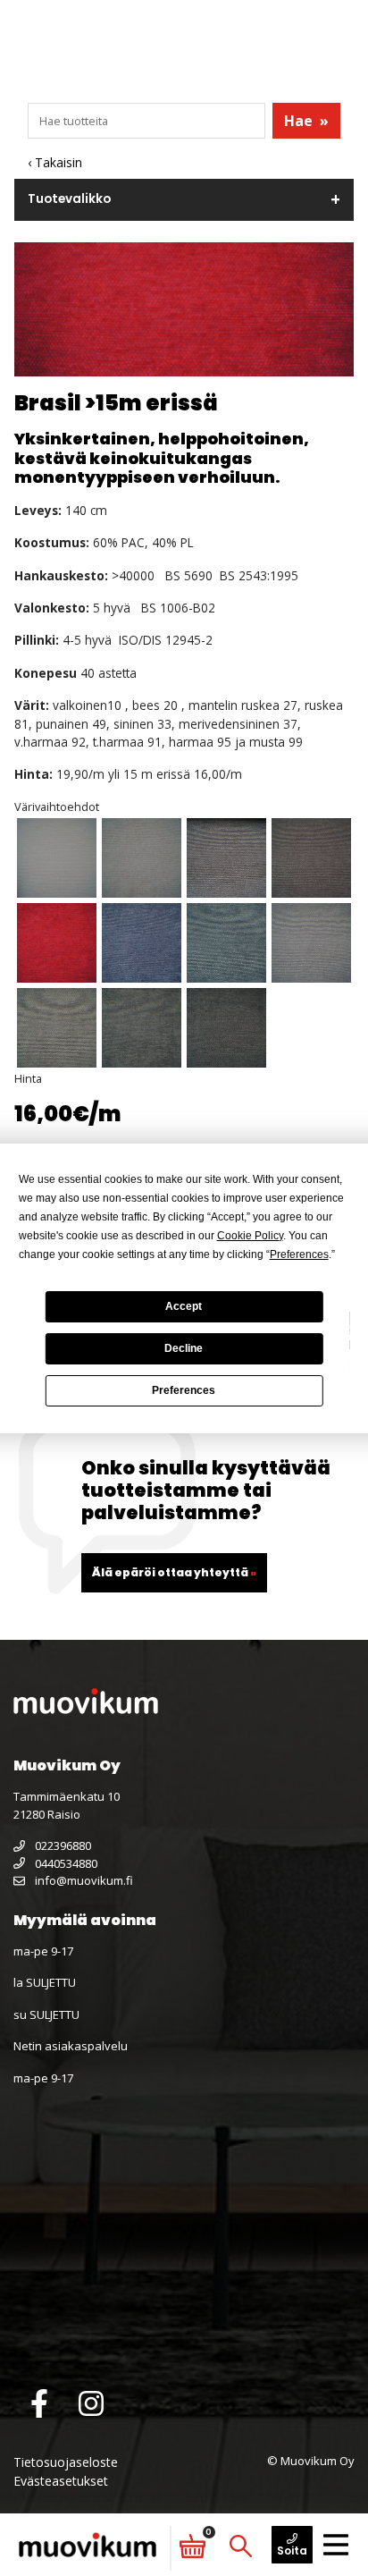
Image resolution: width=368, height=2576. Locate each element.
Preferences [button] (299, 1254)
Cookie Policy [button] (250, 1236)
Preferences (184, 1390)
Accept (184, 1306)
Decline (184, 1348)
